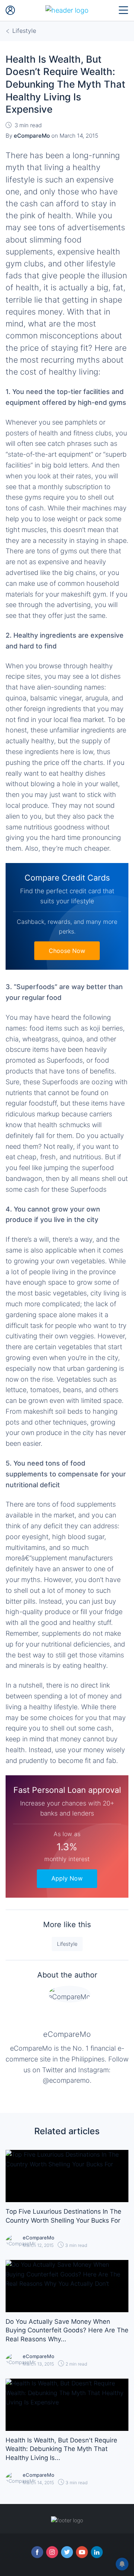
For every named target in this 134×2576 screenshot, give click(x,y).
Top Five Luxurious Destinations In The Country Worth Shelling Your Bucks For (63, 2216)
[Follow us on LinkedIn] (97, 2552)
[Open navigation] (124, 10)
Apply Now (67, 1878)
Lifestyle (67, 1944)
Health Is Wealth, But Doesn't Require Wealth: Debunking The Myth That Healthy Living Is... (61, 2449)
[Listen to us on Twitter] (67, 2552)
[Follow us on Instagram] (52, 2552)
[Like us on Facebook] (37, 2552)
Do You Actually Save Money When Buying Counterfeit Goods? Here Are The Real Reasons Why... (67, 2330)
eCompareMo (67, 2034)
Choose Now (67, 951)
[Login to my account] (10, 10)
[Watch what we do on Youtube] (82, 2552)
